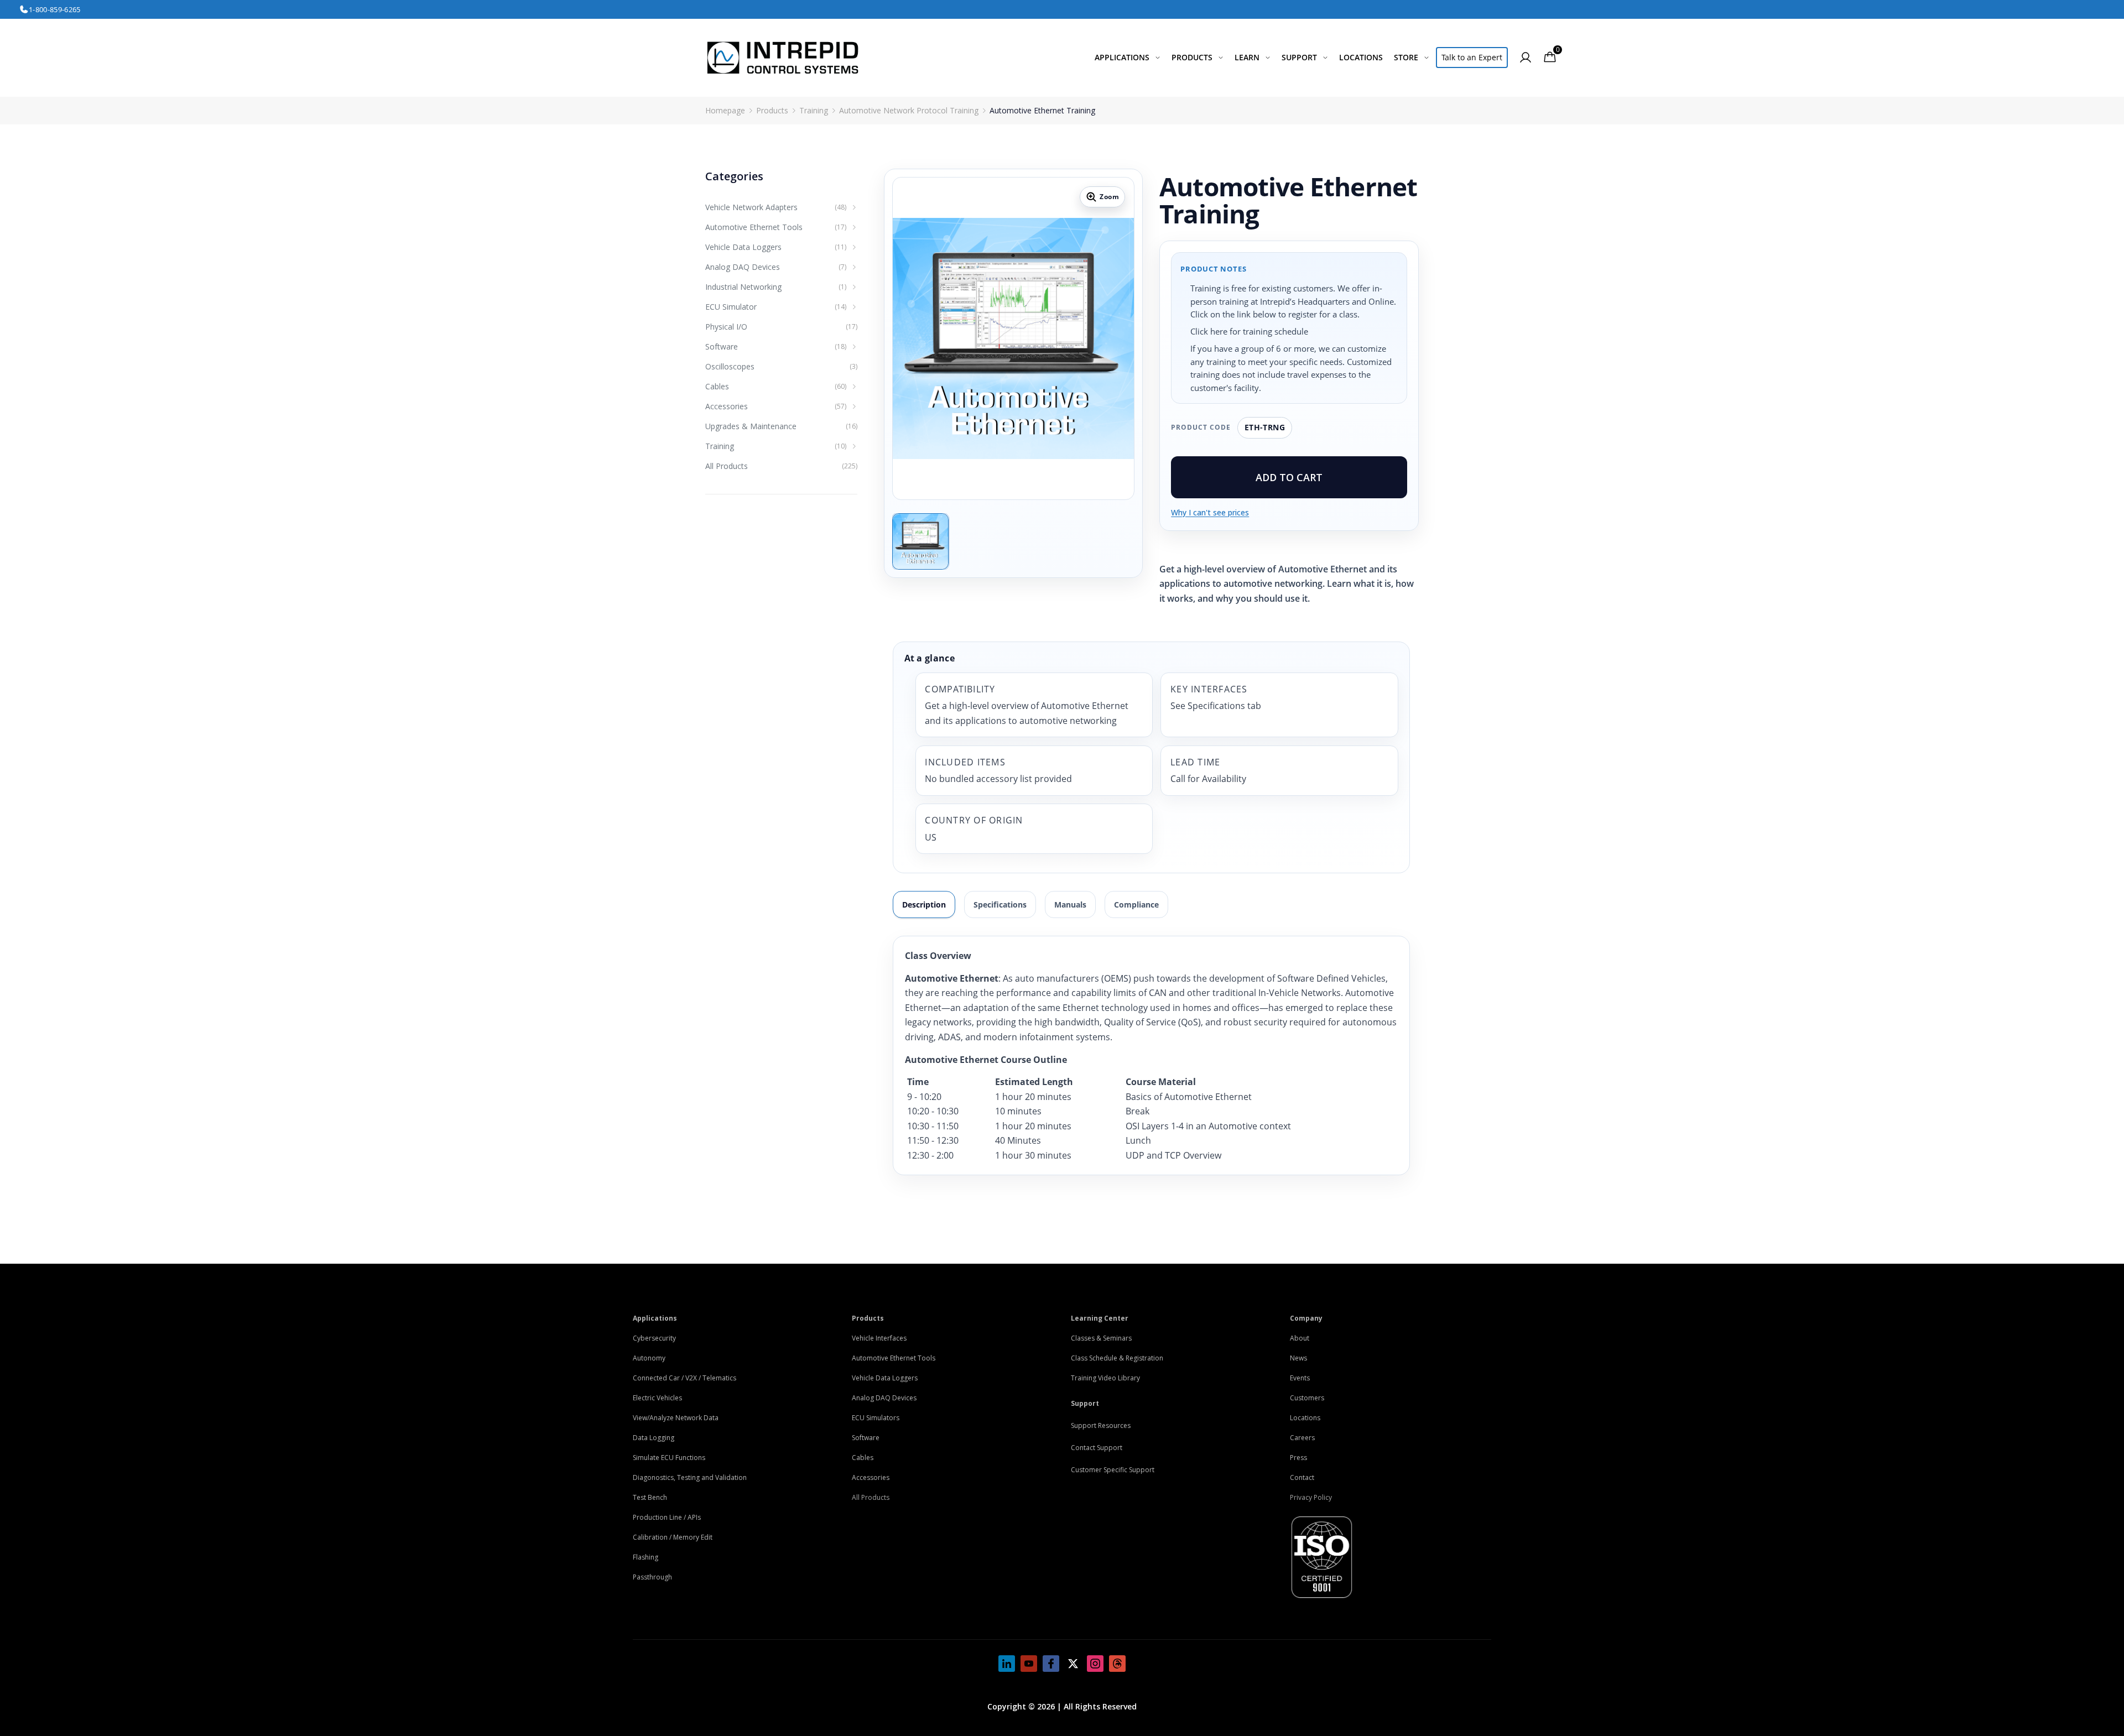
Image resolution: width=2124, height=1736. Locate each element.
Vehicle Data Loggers (885, 1378)
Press (1298, 1458)
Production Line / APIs (667, 1517)
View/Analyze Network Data (676, 1418)
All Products (871, 1497)
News (1298, 1358)
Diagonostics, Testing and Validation (690, 1477)
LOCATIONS (1361, 57)
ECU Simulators (876, 1418)
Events (1300, 1378)
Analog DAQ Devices (884, 1398)
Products (772, 110)
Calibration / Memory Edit (673, 1537)
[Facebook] (1051, 1664)
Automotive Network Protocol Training (909, 110)
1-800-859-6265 (55, 9)
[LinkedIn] (1007, 1664)
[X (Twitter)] (1073, 1664)
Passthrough (652, 1577)
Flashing (645, 1557)
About (1300, 1338)
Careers (1302, 1438)
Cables (863, 1458)
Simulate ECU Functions (669, 1458)
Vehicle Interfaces (879, 1338)
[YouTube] (1029, 1664)
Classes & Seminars (1101, 1338)
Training (814, 110)
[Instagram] (1095, 1664)
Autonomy (649, 1358)
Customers (1307, 1398)
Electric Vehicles (657, 1398)
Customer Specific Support (1113, 1470)
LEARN (1247, 57)
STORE (1406, 57)
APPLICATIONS (1122, 57)
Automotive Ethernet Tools (894, 1358)
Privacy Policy (1311, 1497)
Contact (1302, 1477)
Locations (1305, 1418)
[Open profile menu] (1526, 58)
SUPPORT (1299, 57)
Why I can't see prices (1210, 512)
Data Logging (654, 1438)
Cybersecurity (654, 1338)
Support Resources (1101, 1425)
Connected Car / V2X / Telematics (684, 1378)
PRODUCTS (1192, 57)
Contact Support (1097, 1448)
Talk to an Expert (1472, 57)
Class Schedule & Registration (1117, 1358)
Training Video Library (1105, 1378)
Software (866, 1438)
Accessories (871, 1477)
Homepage (725, 110)
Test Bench (650, 1497)
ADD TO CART (1289, 477)
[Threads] (1117, 1664)
